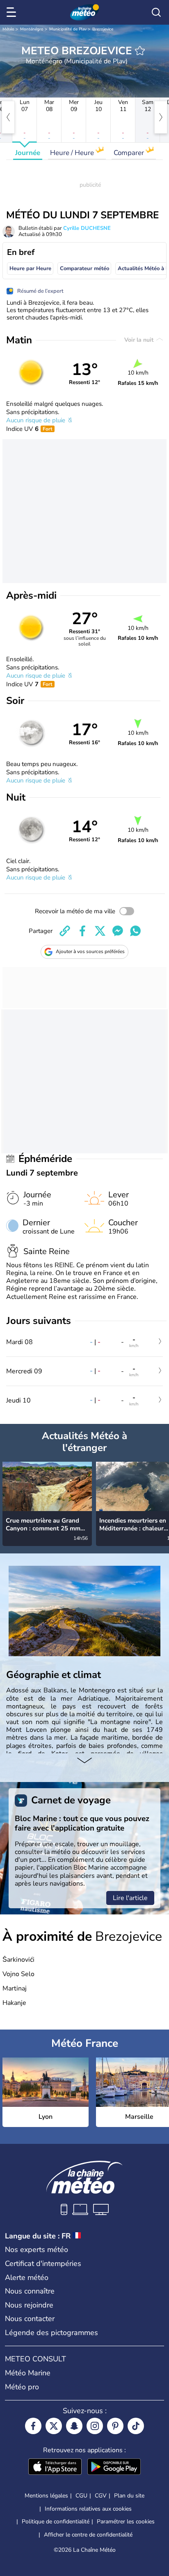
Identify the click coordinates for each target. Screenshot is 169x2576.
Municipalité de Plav (68, 29)
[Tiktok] (136, 2426)
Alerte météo (27, 2277)
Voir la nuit (140, 340)
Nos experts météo (37, 2250)
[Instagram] (95, 2426)
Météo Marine (28, 2373)
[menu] (13, 12)
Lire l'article (130, 1898)
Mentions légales (46, 2496)
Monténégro (32, 29)
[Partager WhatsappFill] (135, 931)
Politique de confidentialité (56, 2522)
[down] (84, 1761)
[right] (161, 117)
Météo (8, 29)
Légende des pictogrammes (51, 2333)
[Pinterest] (115, 2426)
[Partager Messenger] (118, 931)
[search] (156, 12)
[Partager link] (65, 931)
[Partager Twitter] (100, 931)
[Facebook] (33, 2426)
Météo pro (22, 2387)
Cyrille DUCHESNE (87, 228)
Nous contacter (30, 2319)
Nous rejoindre (29, 2305)
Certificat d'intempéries (43, 2264)
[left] (8, 117)
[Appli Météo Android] (114, 2467)
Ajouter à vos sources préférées (90, 951)
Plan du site (129, 2496)
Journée (28, 153)
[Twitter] (54, 2426)
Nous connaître (30, 2291)
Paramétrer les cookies (126, 2522)
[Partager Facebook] (82, 931)
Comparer (130, 153)
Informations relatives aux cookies (88, 2509)
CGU (81, 2496)
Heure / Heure (73, 153)
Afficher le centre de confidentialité (88, 2535)
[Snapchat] (74, 2426)
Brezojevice (103, 29)
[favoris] (140, 51)
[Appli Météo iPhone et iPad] (55, 2467)
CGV (101, 2496)
